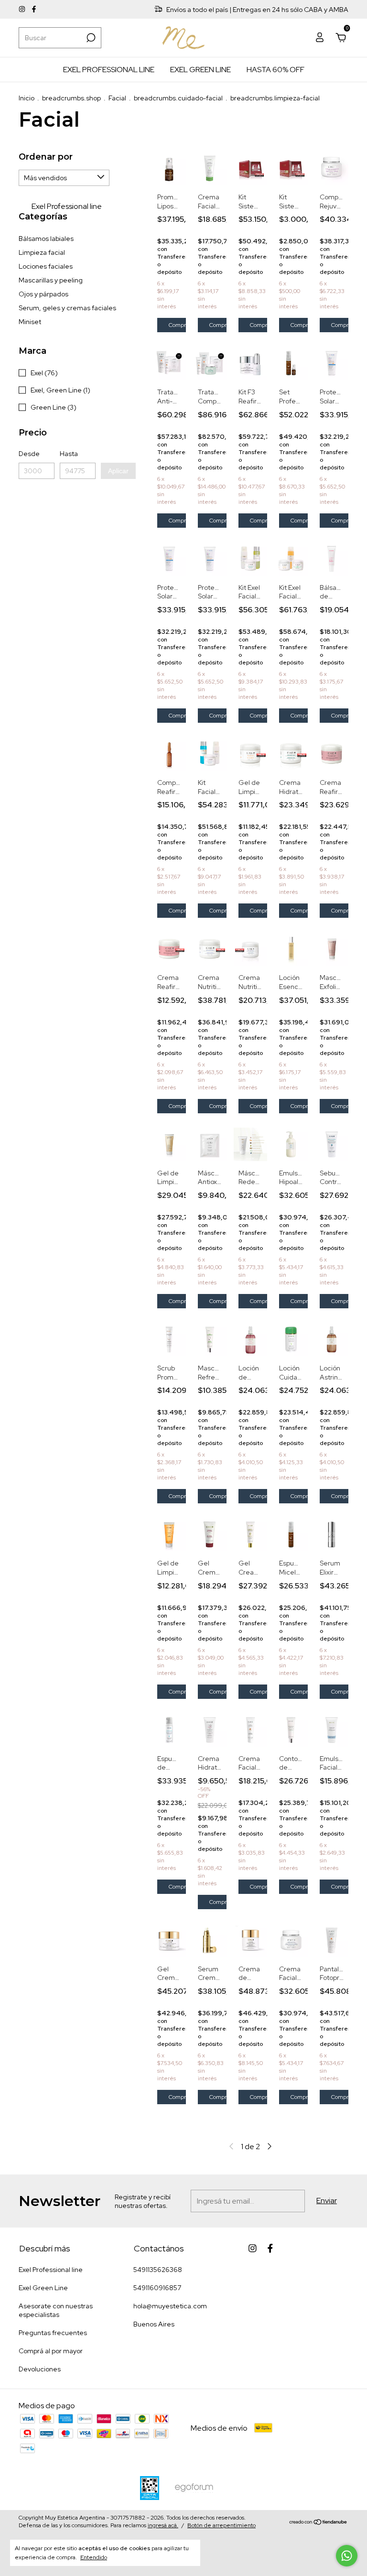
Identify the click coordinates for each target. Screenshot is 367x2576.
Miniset (30, 322)
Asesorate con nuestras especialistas (56, 2310)
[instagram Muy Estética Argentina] (23, 10)
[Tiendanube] (318, 2523)
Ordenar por (46, 157)
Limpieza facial (42, 252)
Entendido (94, 2557)
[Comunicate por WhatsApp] (347, 2556)
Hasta (69, 454)
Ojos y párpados (43, 294)
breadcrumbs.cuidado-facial (178, 98)
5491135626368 (158, 2270)
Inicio (27, 98)
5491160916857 (157, 2288)
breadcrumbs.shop (71, 98)
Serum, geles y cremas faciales (67, 308)
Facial (117, 98)
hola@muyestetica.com (170, 2306)
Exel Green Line (200, 70)
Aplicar (118, 471)
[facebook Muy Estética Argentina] (34, 10)
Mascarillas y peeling (51, 280)
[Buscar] (90, 38)
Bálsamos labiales (46, 239)
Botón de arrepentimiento (221, 2525)
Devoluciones (40, 2369)
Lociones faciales (46, 266)
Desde (29, 454)
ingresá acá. (163, 2525)
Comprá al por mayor (51, 2351)
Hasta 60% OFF (275, 70)
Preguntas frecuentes (53, 2333)
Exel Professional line (109, 70)
